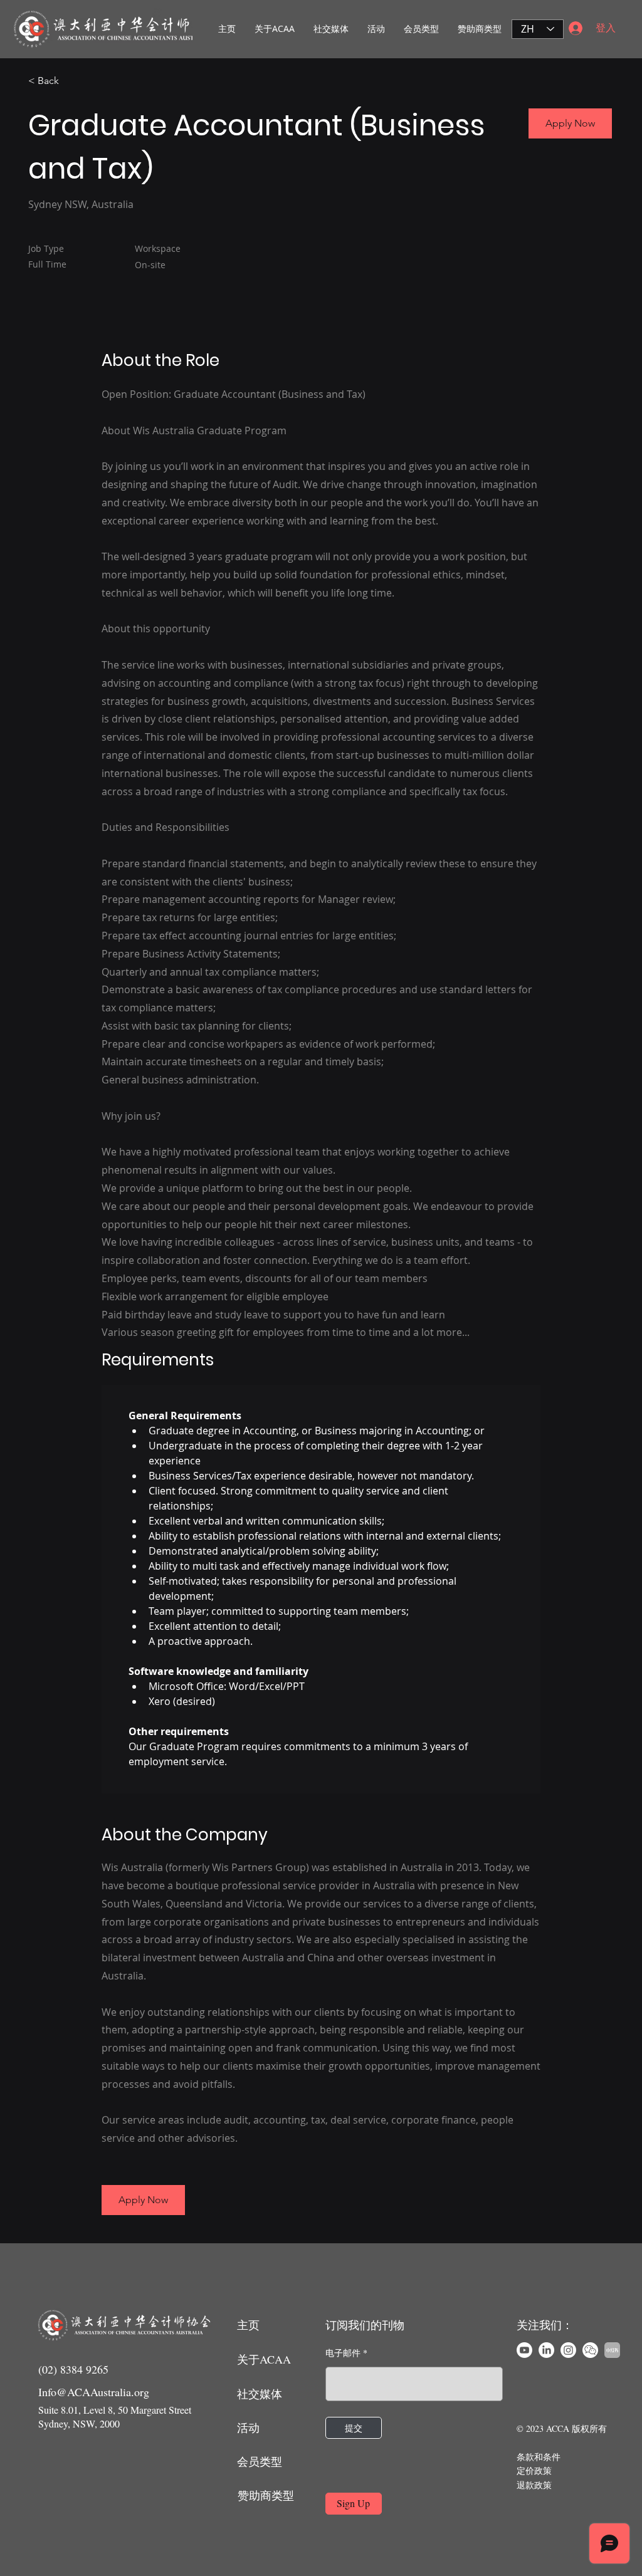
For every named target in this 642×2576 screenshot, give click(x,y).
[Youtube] (524, 2350)
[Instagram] (568, 2350)
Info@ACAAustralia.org (94, 2392)
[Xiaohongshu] (612, 2350)
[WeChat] (590, 2350)
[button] (275, 29)
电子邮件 (343, 2353)
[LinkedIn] (546, 2350)
